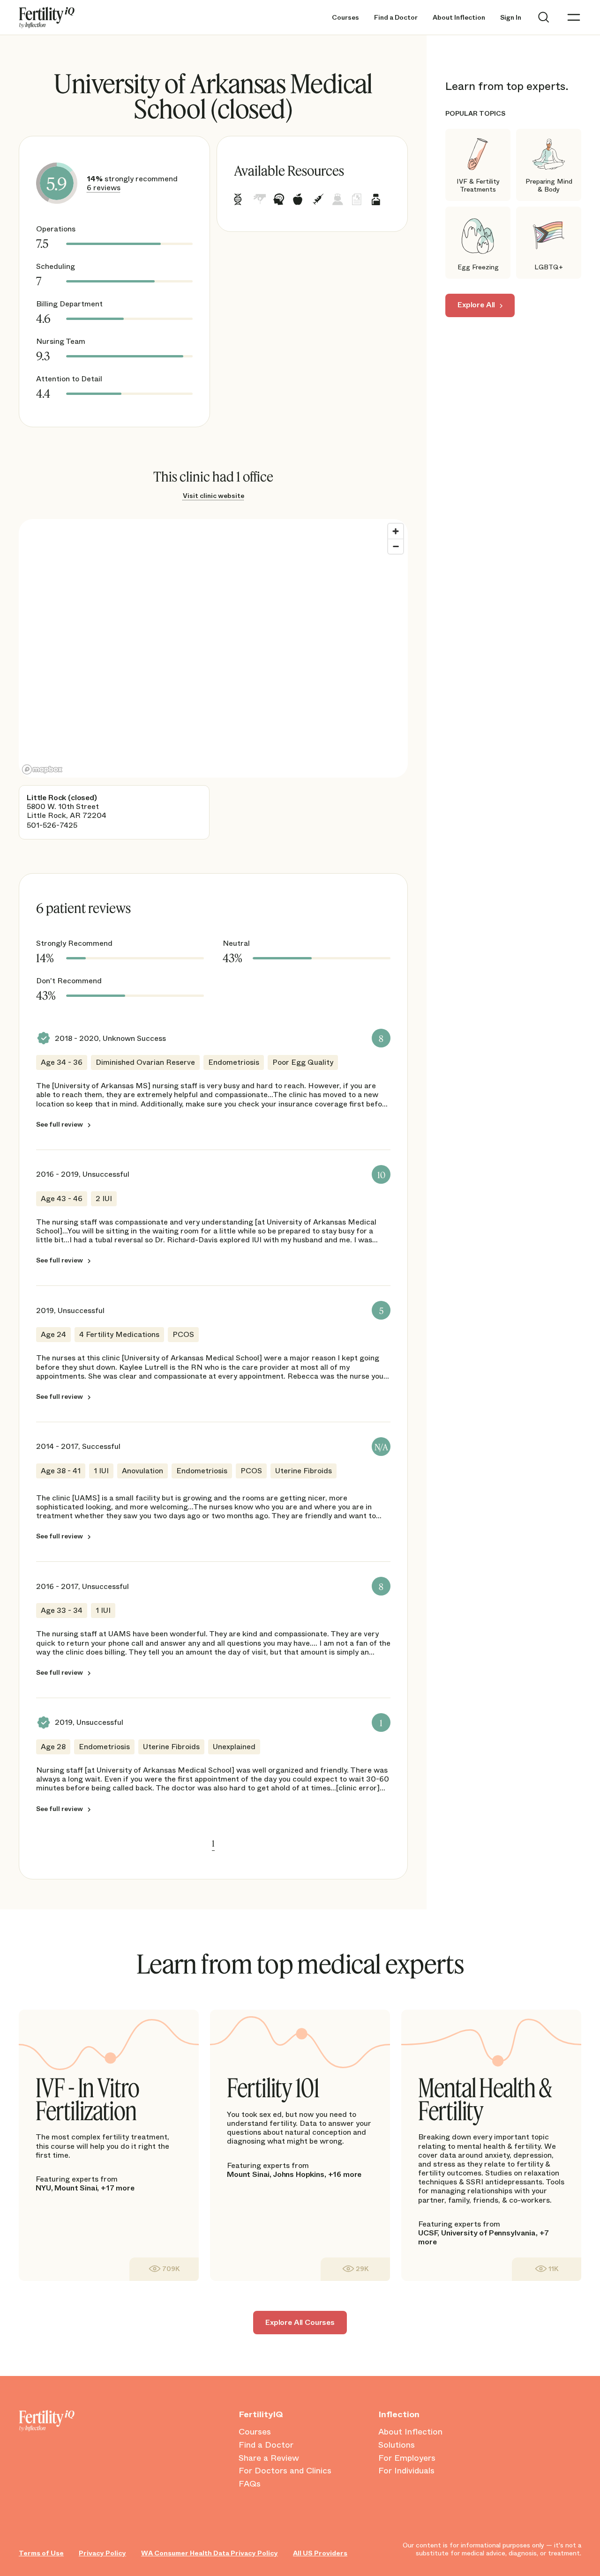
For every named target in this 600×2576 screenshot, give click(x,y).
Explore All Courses (300, 2322)
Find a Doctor (396, 18)
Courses (345, 18)
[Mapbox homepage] (42, 769)
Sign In (511, 18)
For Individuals (406, 2471)
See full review (60, 1124)
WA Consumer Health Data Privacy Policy (210, 2553)
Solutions (397, 2445)
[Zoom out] (396, 546)
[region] (213, 648)
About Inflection (459, 18)
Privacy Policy (102, 2553)
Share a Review (269, 2458)
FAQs (250, 2484)
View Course (164, 2269)
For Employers (407, 2458)
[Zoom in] (396, 531)
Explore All (476, 305)
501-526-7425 (52, 825)
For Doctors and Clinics (285, 2471)
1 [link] (213, 1843)
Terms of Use (41, 2553)
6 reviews (104, 188)
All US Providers (320, 2553)
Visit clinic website (214, 496)
